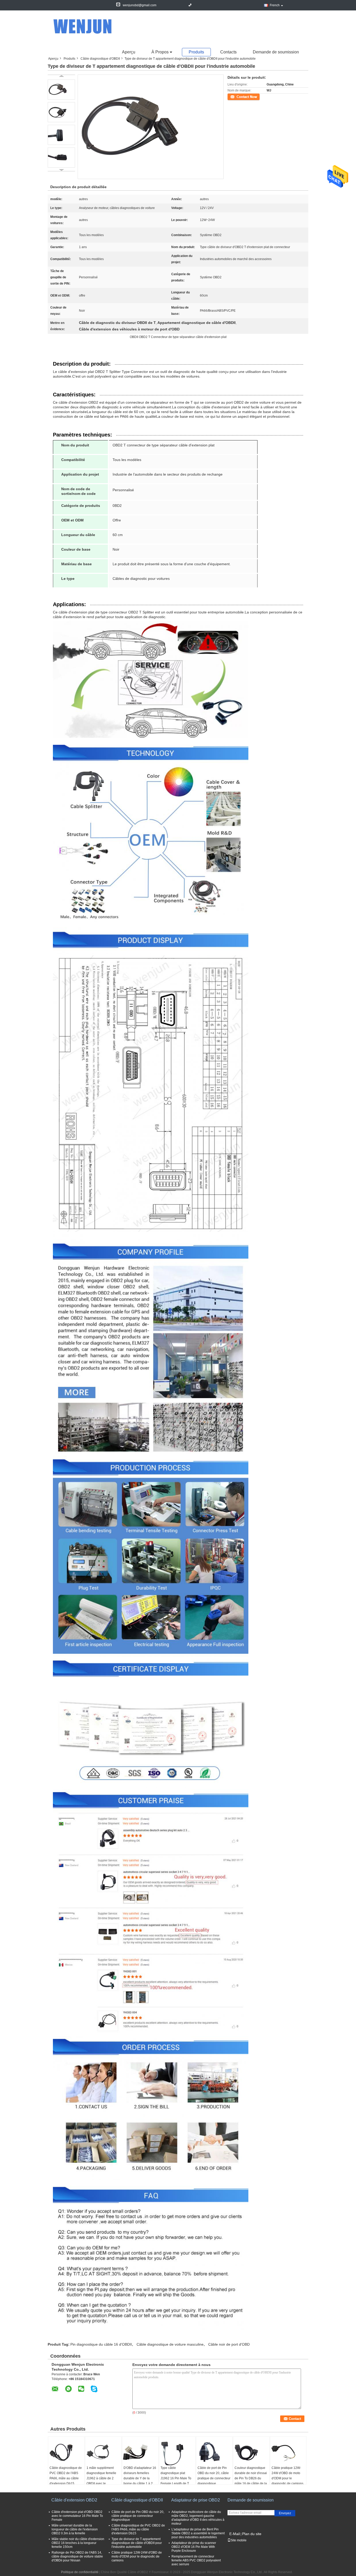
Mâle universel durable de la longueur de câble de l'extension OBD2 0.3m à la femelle (75, 2529)
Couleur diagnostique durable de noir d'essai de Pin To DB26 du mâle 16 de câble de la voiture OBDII (251, 2478)
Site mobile (239, 2540)
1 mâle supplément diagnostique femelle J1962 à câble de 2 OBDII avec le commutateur (101, 2478)
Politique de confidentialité (80, 2572)
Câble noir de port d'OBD (229, 2344)
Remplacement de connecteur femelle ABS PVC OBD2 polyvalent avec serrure (196, 2560)
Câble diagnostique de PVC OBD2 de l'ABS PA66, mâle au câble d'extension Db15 (66, 2476)
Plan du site (252, 2534)
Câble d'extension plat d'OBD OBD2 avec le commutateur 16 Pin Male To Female (77, 2516)
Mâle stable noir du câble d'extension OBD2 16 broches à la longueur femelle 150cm (78, 2543)
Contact (233, 96)
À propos (160, 52)
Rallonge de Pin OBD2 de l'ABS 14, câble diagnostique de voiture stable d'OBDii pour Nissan (77, 2556)
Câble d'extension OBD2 (74, 2500)
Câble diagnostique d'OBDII (100, 59)
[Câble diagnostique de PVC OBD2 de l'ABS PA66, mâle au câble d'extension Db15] (66, 2452)
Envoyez (285, 2513)
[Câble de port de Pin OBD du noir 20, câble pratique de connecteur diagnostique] (214, 2452)
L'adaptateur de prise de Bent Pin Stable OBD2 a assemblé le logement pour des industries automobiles (198, 2533)
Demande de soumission (276, 52)
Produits (196, 52)
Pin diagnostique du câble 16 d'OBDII (101, 2344)
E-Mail (235, 2534)
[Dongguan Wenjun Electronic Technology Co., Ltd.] (86, 26)
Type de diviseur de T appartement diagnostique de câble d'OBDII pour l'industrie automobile (137, 2543)
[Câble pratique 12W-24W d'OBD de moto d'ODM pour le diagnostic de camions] (288, 2452)
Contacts (228, 52)
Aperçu (129, 52)
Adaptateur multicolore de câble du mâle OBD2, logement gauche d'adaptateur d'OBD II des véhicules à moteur (198, 2518)
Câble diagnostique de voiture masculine (170, 2344)
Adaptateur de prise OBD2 (196, 2500)
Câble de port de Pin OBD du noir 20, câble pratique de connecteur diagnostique (214, 2476)
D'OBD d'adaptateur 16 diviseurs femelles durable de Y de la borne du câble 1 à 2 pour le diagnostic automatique (140, 2481)
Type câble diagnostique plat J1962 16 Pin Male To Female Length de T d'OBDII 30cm (176, 2478)
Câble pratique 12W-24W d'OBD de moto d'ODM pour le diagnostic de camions (287, 2476)
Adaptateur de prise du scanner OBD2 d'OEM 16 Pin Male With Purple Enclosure (194, 2547)
